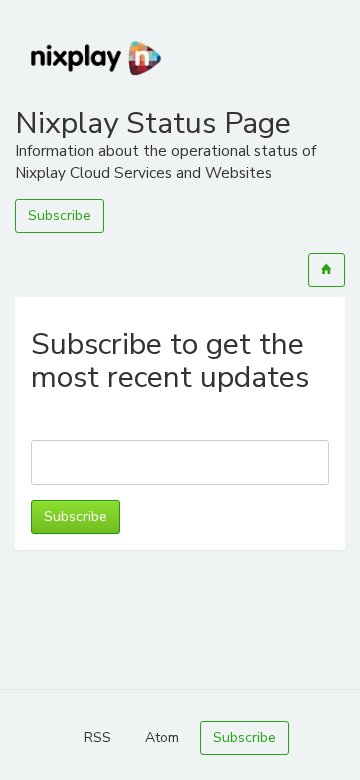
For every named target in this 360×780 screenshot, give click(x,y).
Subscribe (59, 215)
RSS (97, 737)
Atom (162, 737)
